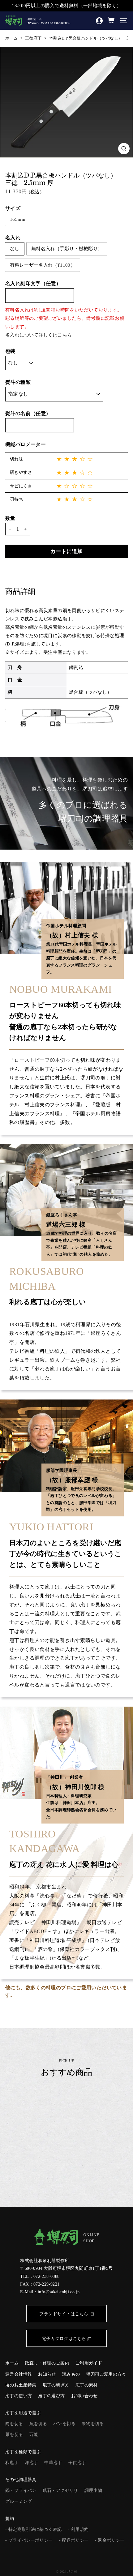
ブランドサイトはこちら (64, 2314)
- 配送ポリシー (74, 2540)
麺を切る (14, 2435)
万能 (34, 2435)
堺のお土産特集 (21, 2385)
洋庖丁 (31, 2463)
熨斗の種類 (18, 382)
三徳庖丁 (33, 38)
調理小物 (93, 2490)
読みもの (71, 2374)
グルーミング (19, 2501)
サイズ (13, 208)
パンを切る (64, 2424)
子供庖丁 (77, 2463)
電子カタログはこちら (64, 2339)
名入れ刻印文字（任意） (33, 283)
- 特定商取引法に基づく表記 (33, 2529)
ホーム (11, 38)
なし (15, 249)
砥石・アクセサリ (60, 2490)
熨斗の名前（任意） (28, 413)
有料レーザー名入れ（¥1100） (43, 265)
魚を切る (38, 2424)
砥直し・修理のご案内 (47, 2363)
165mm (18, 219)
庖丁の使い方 (19, 2396)
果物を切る (93, 2424)
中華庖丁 (53, 2463)
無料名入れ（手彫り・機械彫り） (67, 249)
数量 (10, 518)
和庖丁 (12, 2463)
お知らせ (47, 2374)
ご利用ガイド (89, 2363)
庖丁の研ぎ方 (56, 2385)
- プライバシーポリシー (29, 2540)
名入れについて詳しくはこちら (39, 335)
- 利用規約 (78, 2529)
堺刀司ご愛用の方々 (106, 2374)
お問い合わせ (84, 2396)
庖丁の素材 (87, 2385)
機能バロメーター (26, 444)
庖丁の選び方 (51, 2396)
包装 (10, 351)
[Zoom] (124, 149)
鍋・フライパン (21, 2490)
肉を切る (14, 2424)
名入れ (13, 238)
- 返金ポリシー (110, 2540)
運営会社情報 (19, 2374)
